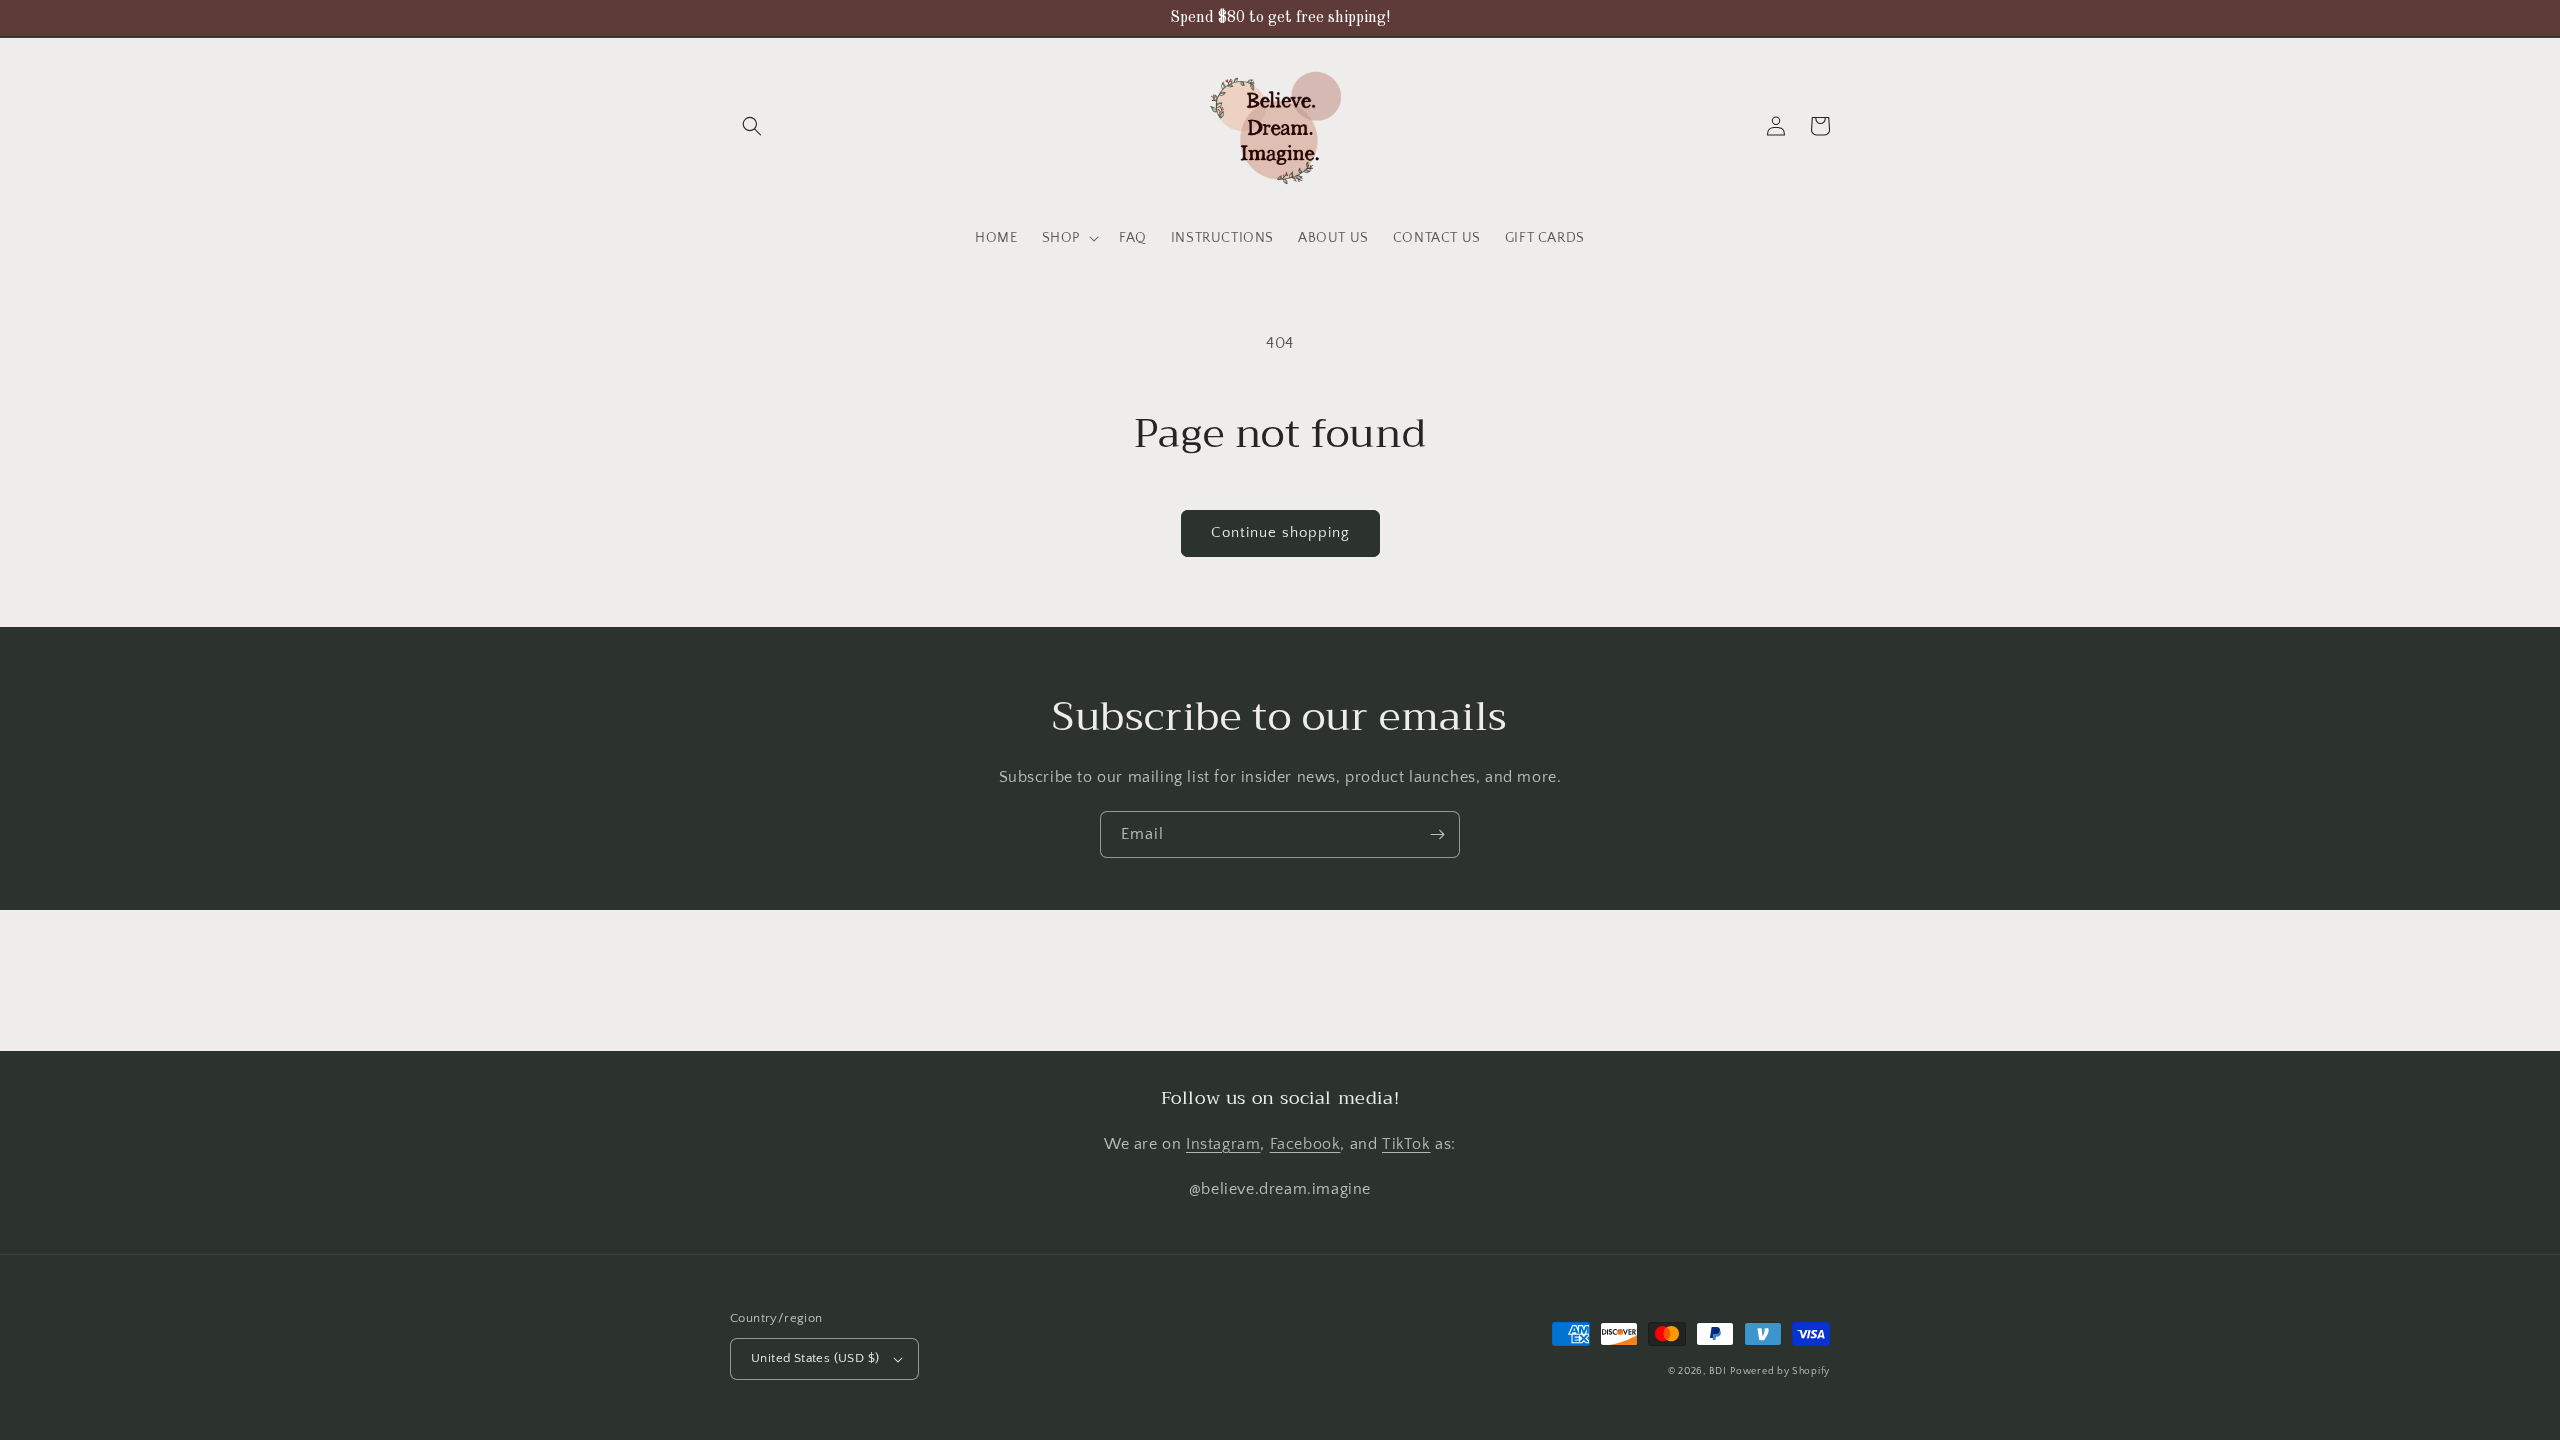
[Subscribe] (1437, 834)
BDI (1718, 1371)
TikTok (1406, 1144)
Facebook (1305, 1144)
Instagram (1223, 1144)
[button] (752, 126)
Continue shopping (1280, 532)
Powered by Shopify (1780, 1371)
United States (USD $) (815, 1358)
